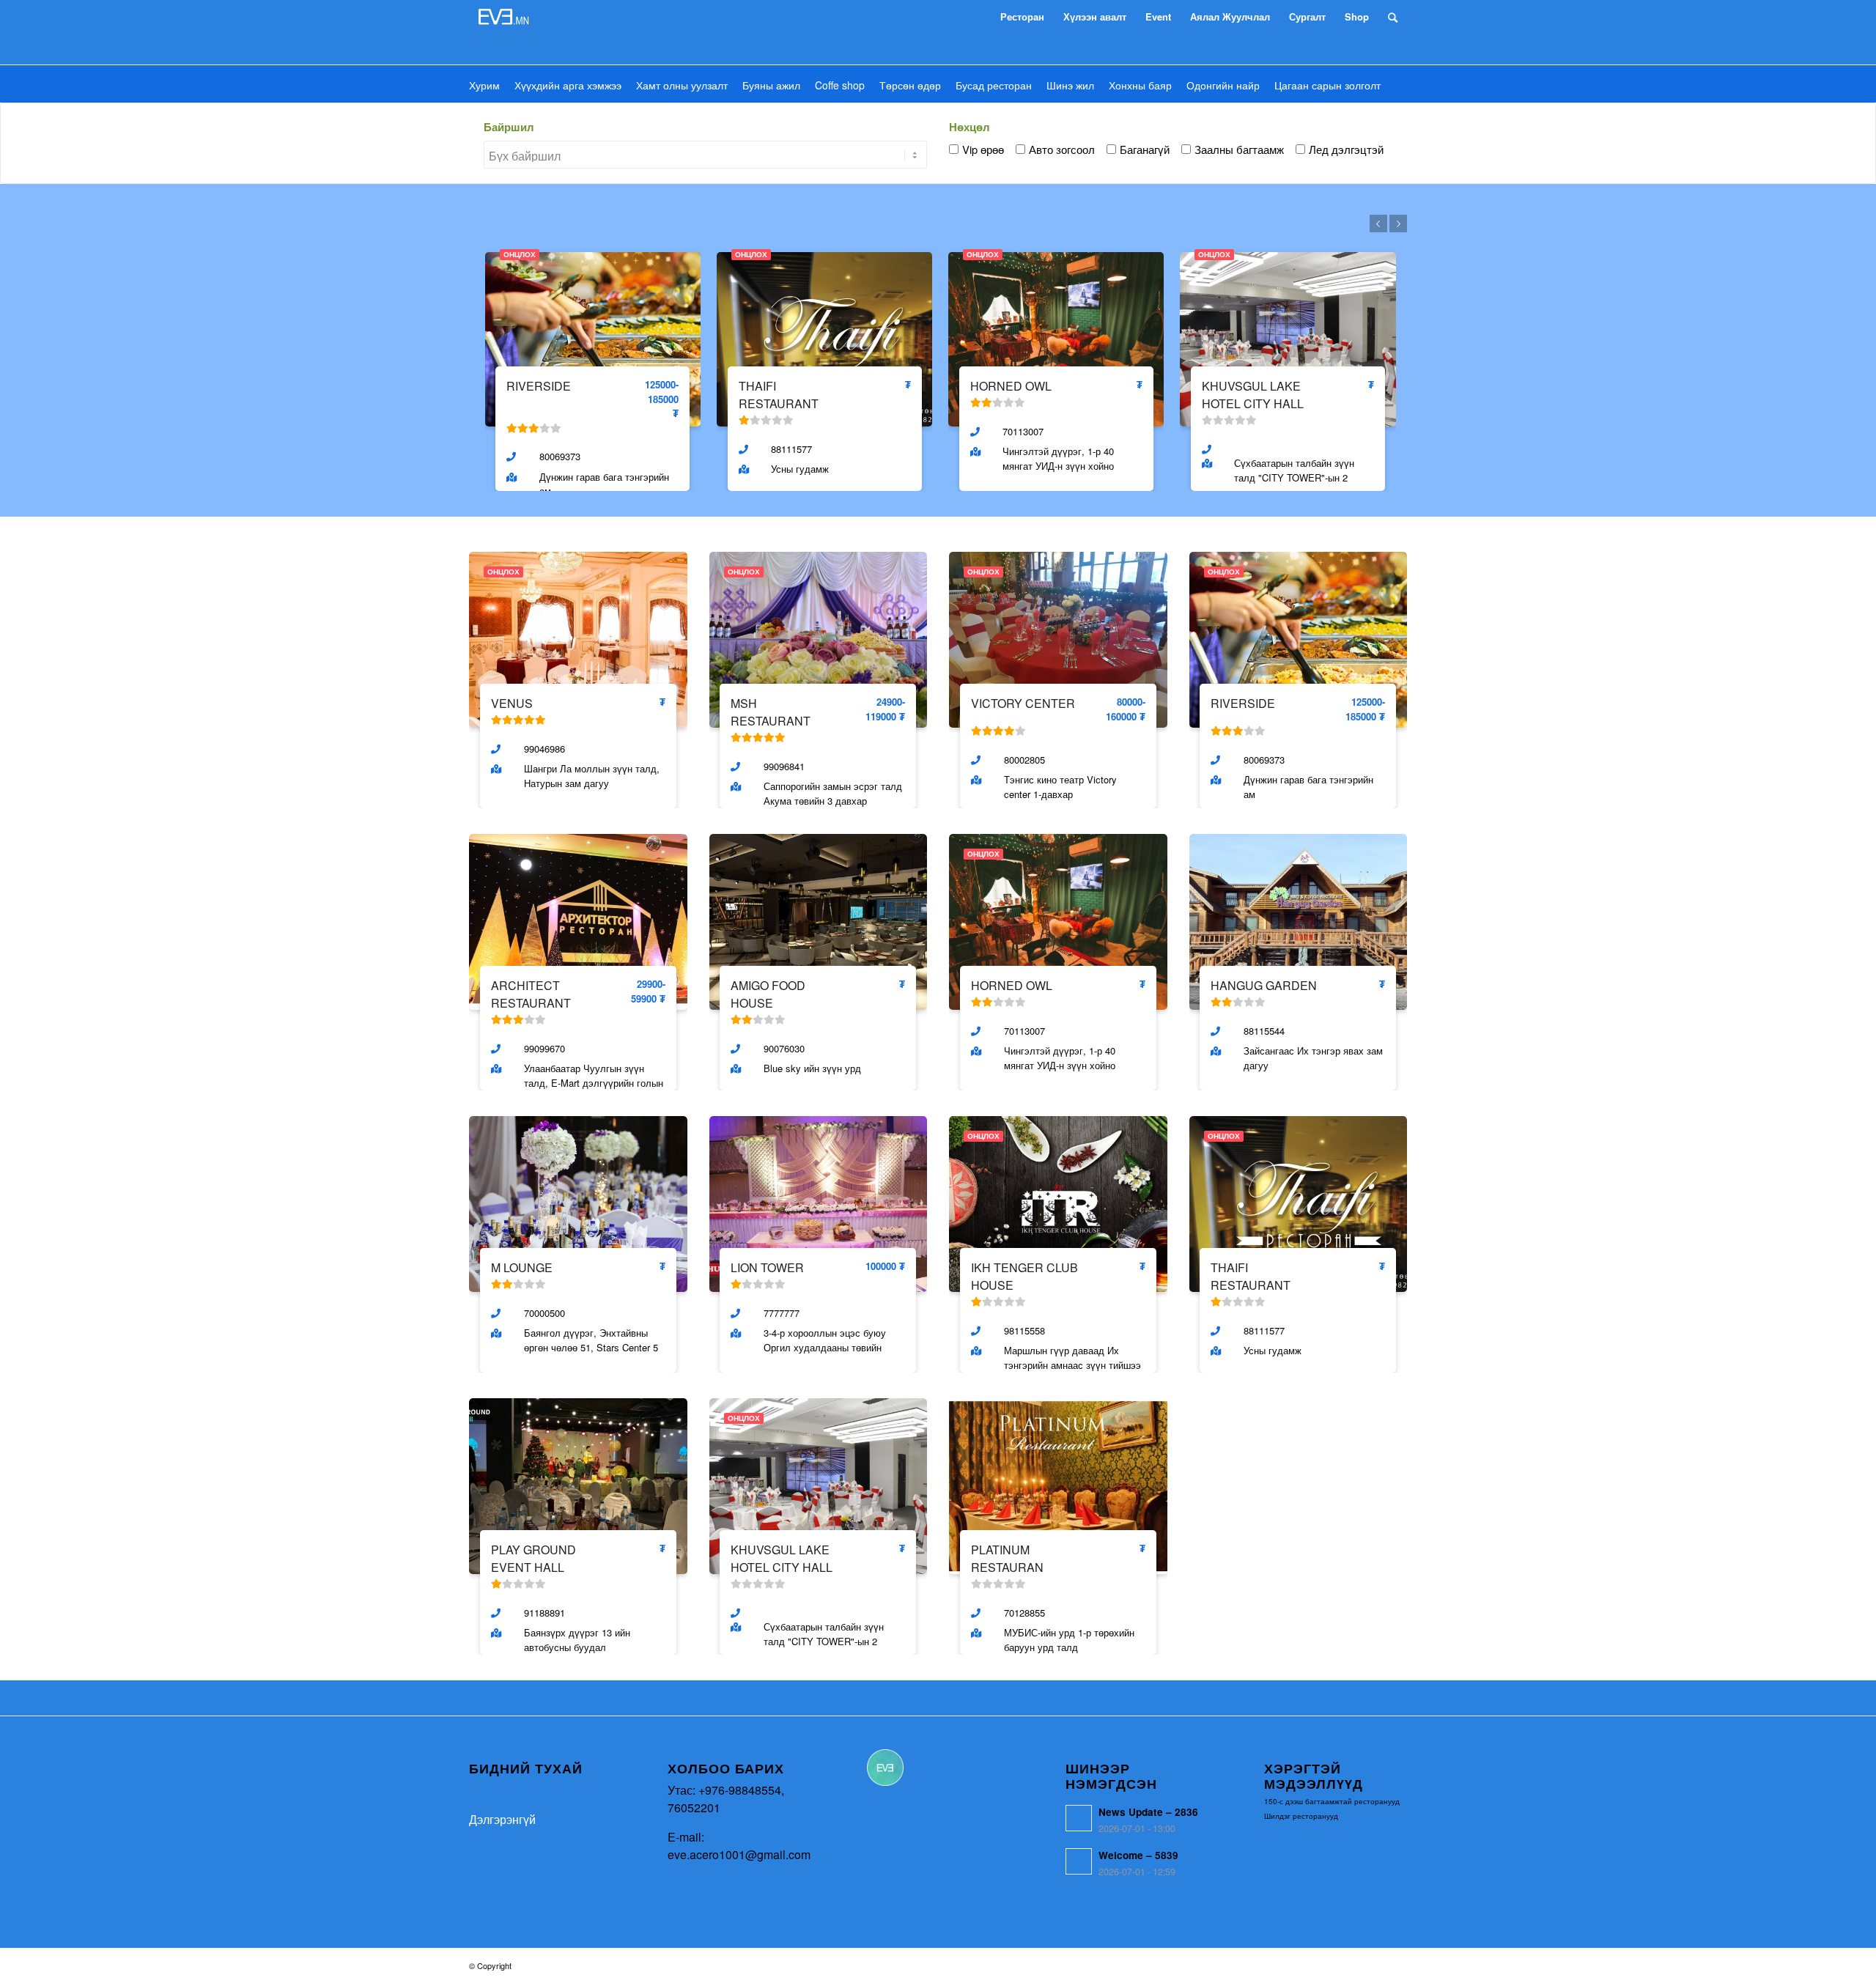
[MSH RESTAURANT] (819, 638)
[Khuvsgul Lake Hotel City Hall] (1288, 337)
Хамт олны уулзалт (682, 85)
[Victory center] (1058, 638)
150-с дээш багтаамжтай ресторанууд (1332, 1801)
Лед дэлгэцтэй (1346, 149)
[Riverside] (593, 337)
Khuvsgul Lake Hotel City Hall (1253, 395)
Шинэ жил (1070, 85)
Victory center (1023, 703)
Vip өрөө (983, 149)
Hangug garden (1264, 985)
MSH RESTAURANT (771, 712)
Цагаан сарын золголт (1327, 85)
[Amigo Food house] (819, 920)
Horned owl (1011, 386)
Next (1398, 224)
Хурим (484, 85)
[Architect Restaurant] (578, 920)
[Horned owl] (1056, 337)
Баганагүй (1145, 149)
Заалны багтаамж (1239, 149)
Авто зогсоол (1062, 149)
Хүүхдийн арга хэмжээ (568, 85)
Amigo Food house (768, 994)
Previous (1378, 224)
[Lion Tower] (819, 1202)
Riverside (539, 386)
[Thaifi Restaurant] (824, 337)
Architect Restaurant (531, 994)
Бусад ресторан (994, 85)
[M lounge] (578, 1202)
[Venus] (578, 638)
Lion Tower (767, 1267)
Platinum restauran (1007, 1558)
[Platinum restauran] (1058, 1484)
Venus (512, 703)
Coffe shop (840, 85)
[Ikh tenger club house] (1058, 1202)
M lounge (522, 1267)
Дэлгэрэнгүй (502, 1819)
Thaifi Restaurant (779, 395)
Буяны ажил (771, 85)
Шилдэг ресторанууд (1301, 1816)
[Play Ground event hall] (578, 1484)
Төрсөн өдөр (910, 85)
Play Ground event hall (533, 1558)
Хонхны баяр (1140, 85)
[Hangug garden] (1299, 920)
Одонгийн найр (1223, 85)
